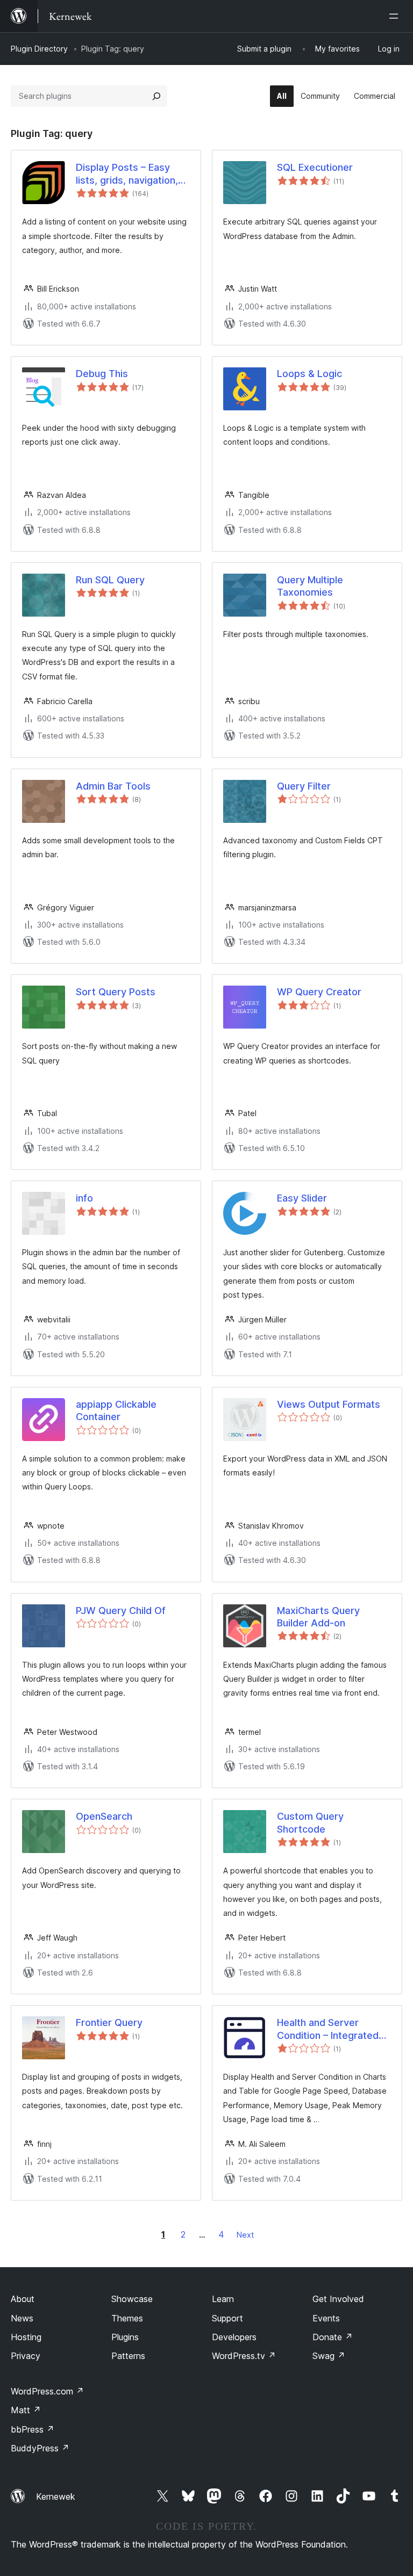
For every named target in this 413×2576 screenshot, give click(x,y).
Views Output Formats (329, 1404)
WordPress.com (47, 2391)
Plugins (125, 2337)
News (22, 2318)
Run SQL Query (110, 580)
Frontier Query (109, 2023)
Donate (333, 2337)
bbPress (33, 2429)
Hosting (26, 2337)
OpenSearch (104, 1816)
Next (245, 2235)
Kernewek (56, 2497)
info (84, 1198)
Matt (26, 2410)
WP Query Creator (319, 992)
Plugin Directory (39, 49)
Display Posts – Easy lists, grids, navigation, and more (127, 174)
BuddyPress (40, 2448)
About (23, 2299)
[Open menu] (396, 16)
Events (326, 2318)
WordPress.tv (244, 2356)
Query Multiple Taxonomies (310, 586)
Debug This (102, 374)
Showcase (132, 2299)
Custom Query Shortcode (310, 1822)
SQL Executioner (315, 167)
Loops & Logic (309, 374)
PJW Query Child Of (121, 1611)
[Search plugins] (156, 96)
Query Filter (304, 786)
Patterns (128, 2356)
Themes (127, 2318)
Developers (234, 2337)
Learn (223, 2299)
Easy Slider (302, 1198)
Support (227, 2318)
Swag (329, 2356)
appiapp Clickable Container (116, 1410)
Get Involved (338, 2299)
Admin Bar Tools (113, 786)
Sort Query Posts (116, 992)
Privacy (26, 2356)
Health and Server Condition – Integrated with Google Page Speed (333, 2029)
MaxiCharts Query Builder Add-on (318, 1617)
